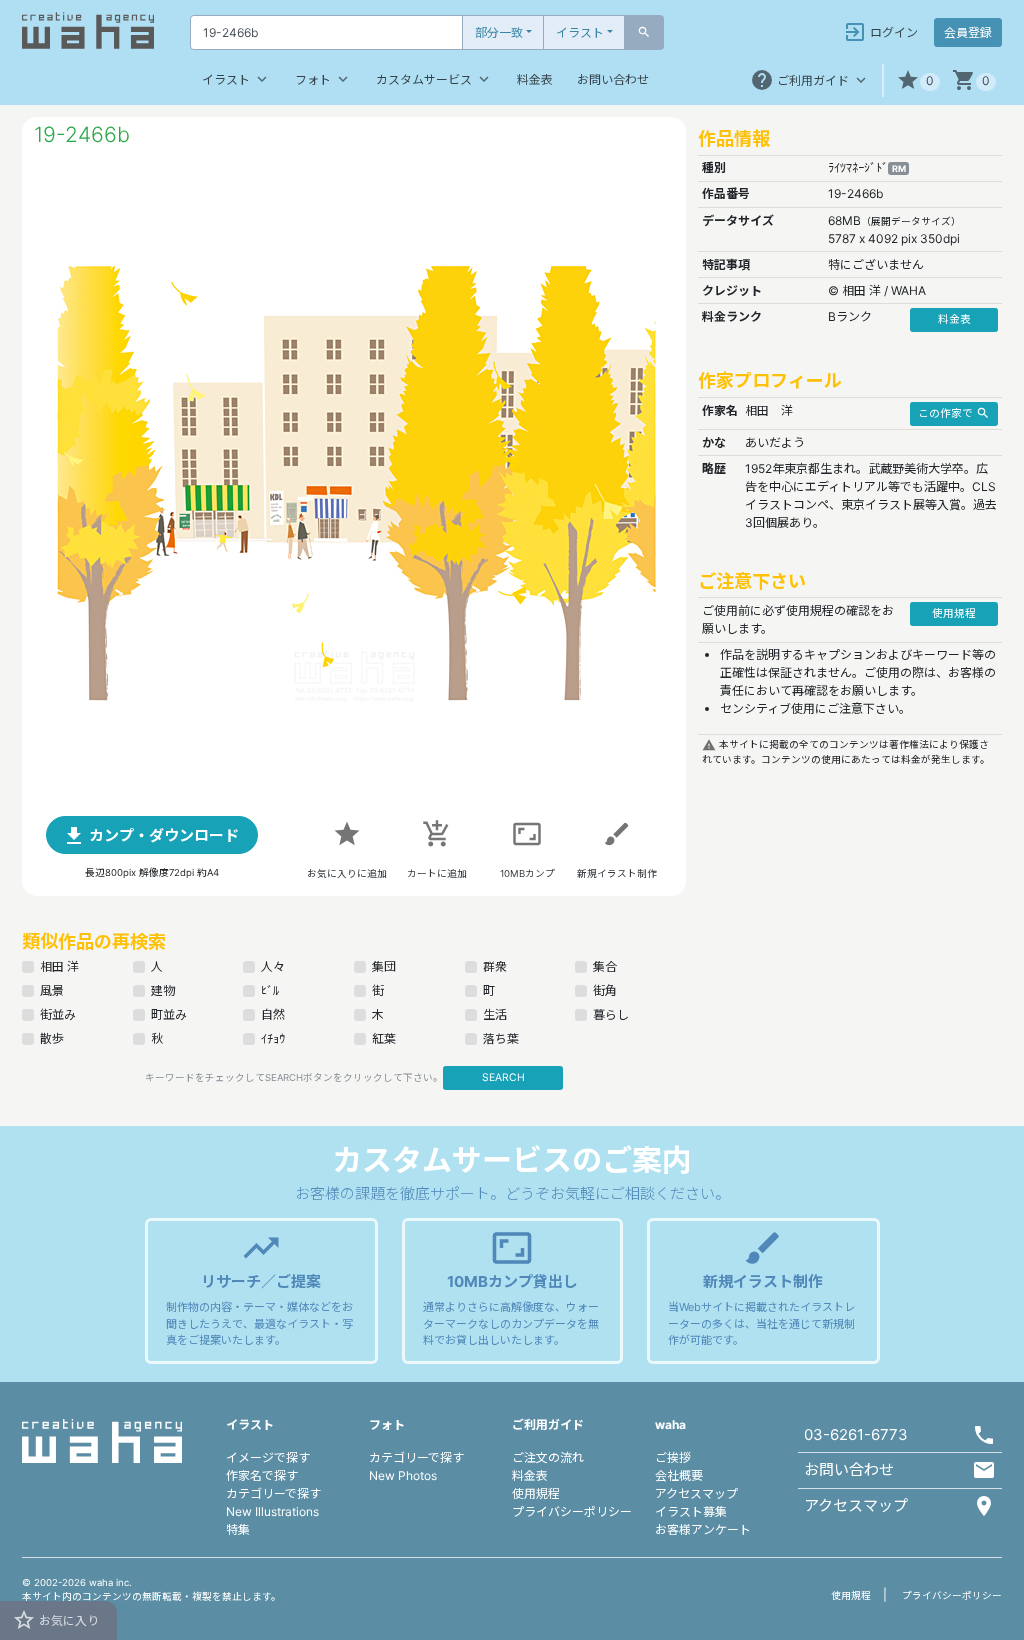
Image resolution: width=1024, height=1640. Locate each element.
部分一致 (499, 32)
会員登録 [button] (968, 32)
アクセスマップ (696, 1493)
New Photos (403, 1475)
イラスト (580, 32)
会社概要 (679, 1475)
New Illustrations (272, 1511)
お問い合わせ (613, 79)
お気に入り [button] (55, 1620)
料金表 (535, 79)
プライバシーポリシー (572, 1511)
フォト (323, 79)
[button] (918, 80)
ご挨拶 (673, 1457)
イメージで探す (268, 1457)
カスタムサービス (434, 79)
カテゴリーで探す (273, 1493)
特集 (238, 1529)
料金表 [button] (954, 319)
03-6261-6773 (856, 1434)
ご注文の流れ (548, 1457)
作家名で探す (262, 1475)
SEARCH (503, 1077)
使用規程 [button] (954, 613)
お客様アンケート (703, 1529)
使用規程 (536, 1493)
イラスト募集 (691, 1511)
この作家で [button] (954, 413)
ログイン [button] (880, 32)
